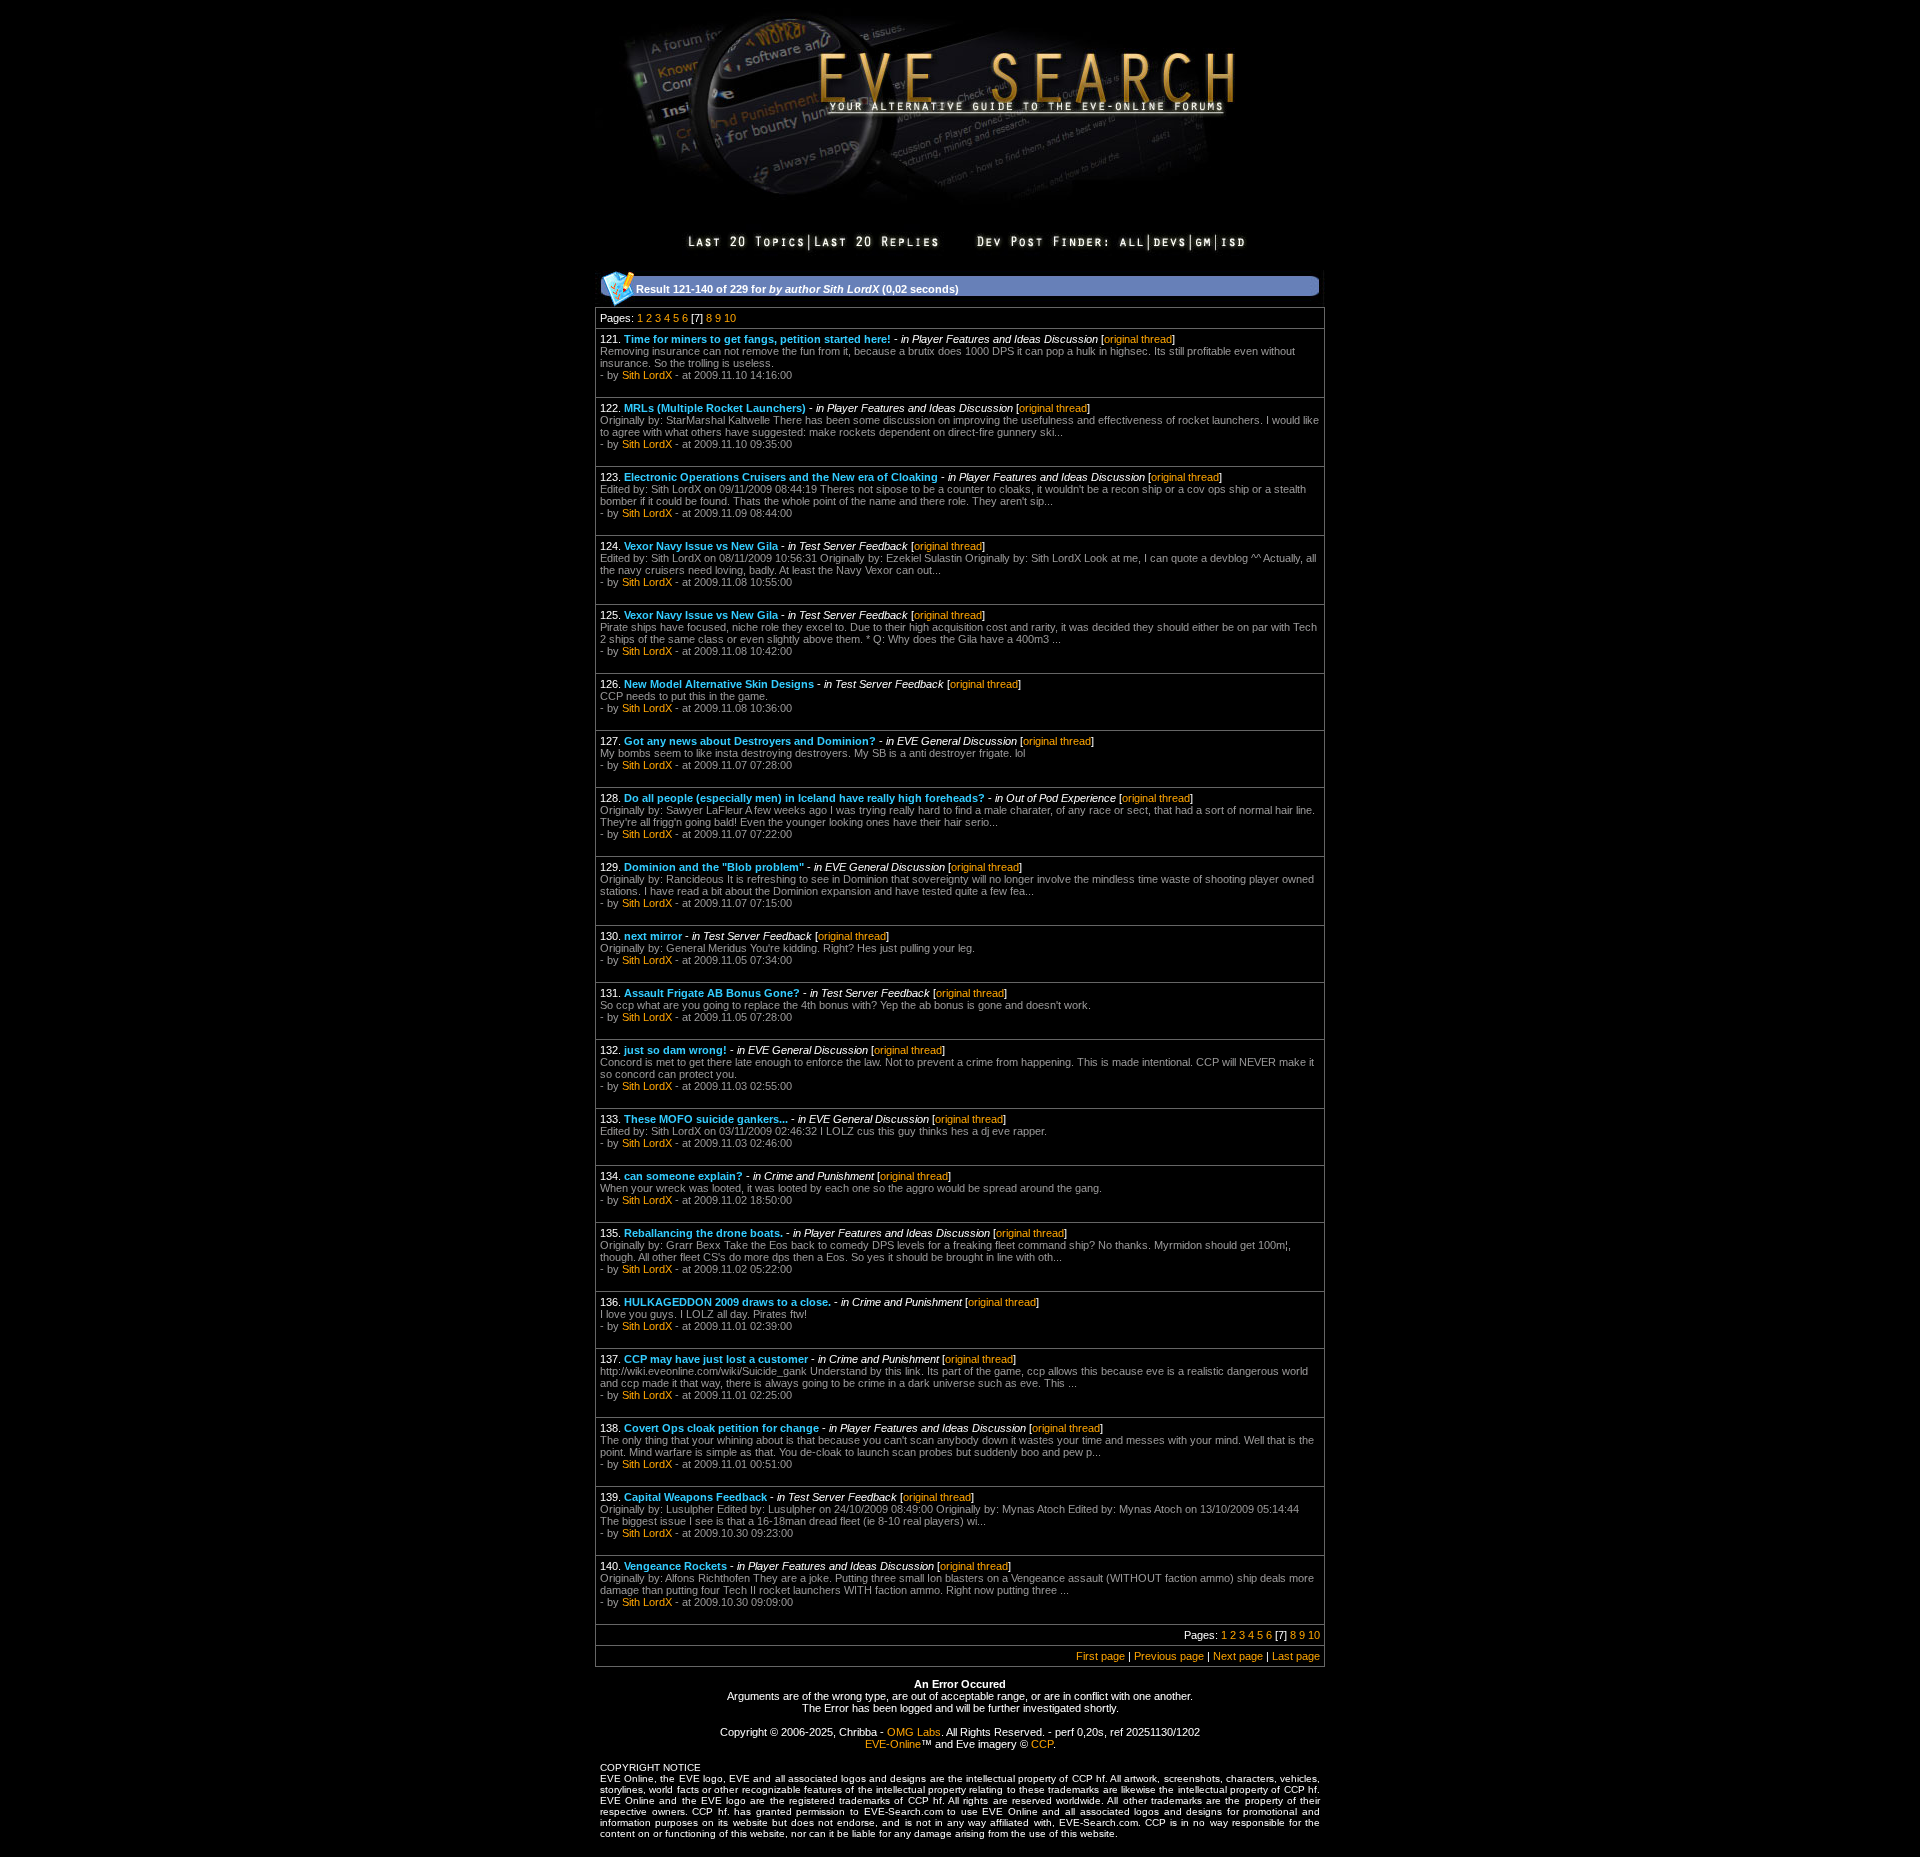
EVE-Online (893, 1744)
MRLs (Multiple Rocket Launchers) (715, 408)
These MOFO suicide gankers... (706, 1119)
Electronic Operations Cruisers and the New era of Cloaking (781, 477)
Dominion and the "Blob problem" (714, 867)
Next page (1238, 1656)
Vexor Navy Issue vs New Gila (701, 546)
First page (1100, 1656)
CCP (1042, 1744)
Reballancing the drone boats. (703, 1233)
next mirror (653, 936)
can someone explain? (683, 1176)
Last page (1296, 1656)
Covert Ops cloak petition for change (721, 1428)
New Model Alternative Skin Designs (719, 684)
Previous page (1169, 1656)
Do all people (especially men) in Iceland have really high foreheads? (804, 798)
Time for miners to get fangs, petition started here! (757, 339)
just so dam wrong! (675, 1050)
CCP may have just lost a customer (716, 1359)
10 (730, 318)
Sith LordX (647, 375)
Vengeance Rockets (675, 1566)
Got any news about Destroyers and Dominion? (750, 741)
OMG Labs (914, 1732)
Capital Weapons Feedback (695, 1497)
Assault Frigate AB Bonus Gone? (712, 993)
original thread (1138, 339)
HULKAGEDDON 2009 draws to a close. (727, 1302)
